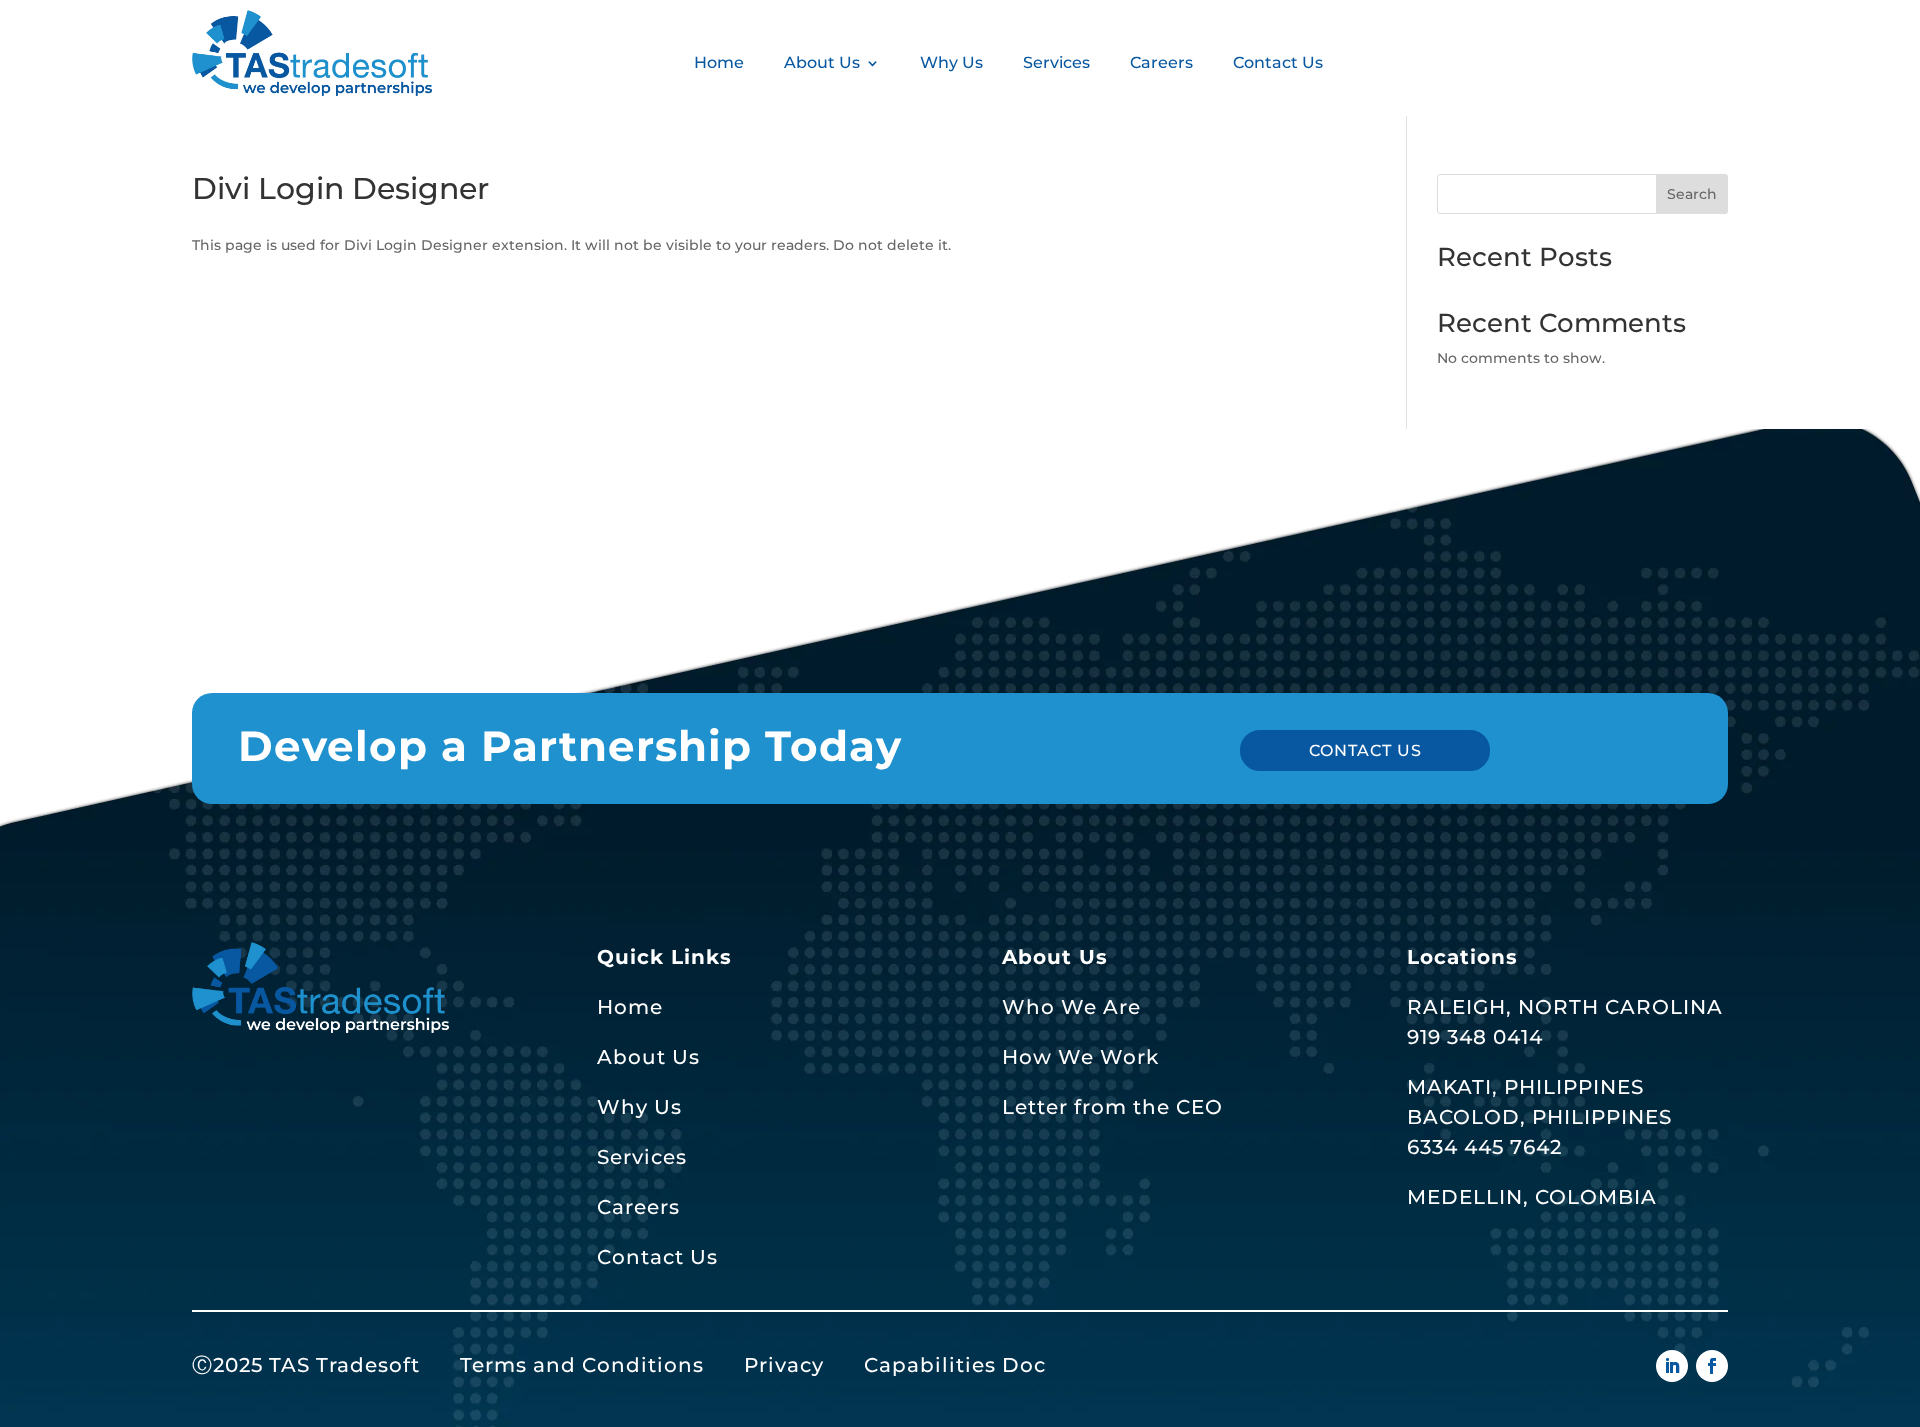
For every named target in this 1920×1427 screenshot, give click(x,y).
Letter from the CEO (1112, 1107)
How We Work (1080, 1057)
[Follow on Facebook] (1712, 1366)
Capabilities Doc (955, 1365)
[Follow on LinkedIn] (1672, 1366)
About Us (822, 62)
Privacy (784, 1365)
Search (1692, 194)
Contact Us (1278, 62)
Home (719, 62)
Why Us (951, 62)
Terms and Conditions (582, 1365)
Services (1056, 62)
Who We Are (1071, 1007)
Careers (1161, 62)
